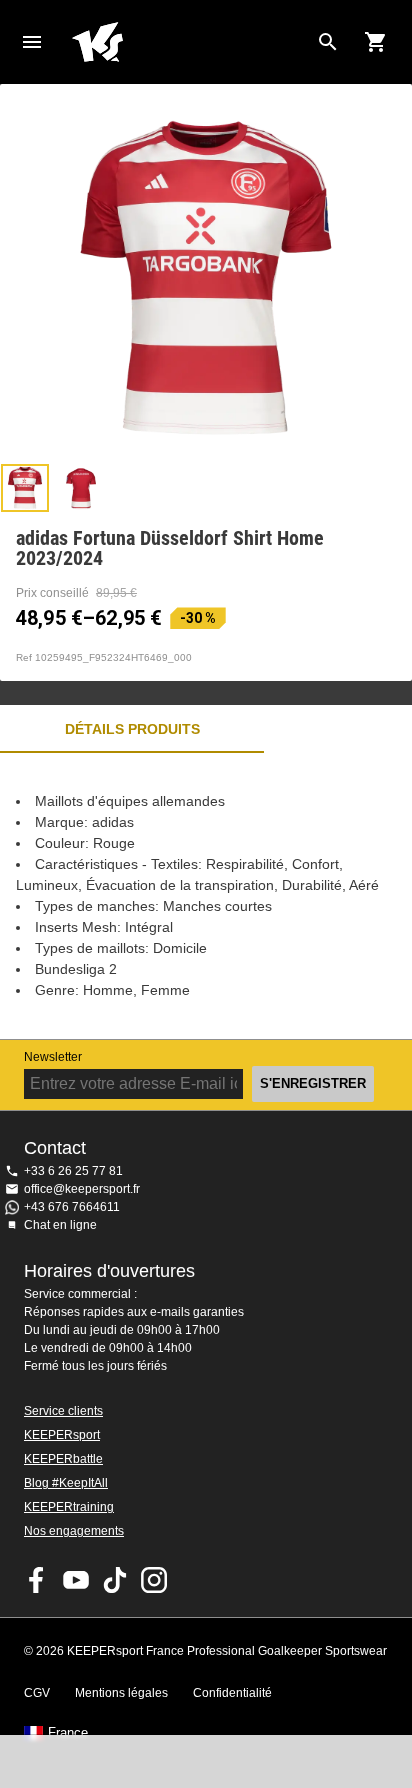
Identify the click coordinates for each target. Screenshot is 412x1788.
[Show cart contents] (376, 42)
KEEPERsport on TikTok (115, 1580)
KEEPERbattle (63, 1459)
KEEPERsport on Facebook (37, 1580)
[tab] (25, 488)
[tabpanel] (206, 896)
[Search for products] (328, 42)
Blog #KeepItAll (66, 1483)
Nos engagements (74, 1531)
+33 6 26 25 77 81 (73, 1171)
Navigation (32, 42)
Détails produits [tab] (132, 729)
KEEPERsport (62, 1435)
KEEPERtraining (69, 1507)
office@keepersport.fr (82, 1189)
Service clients (63, 1411)
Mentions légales (121, 1693)
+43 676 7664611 (72, 1207)
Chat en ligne (60, 1225)
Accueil (190, 42)
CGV (37, 1693)
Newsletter (53, 1057)
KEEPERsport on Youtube (76, 1580)
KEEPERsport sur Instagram (154, 1580)
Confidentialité (232, 1693)
